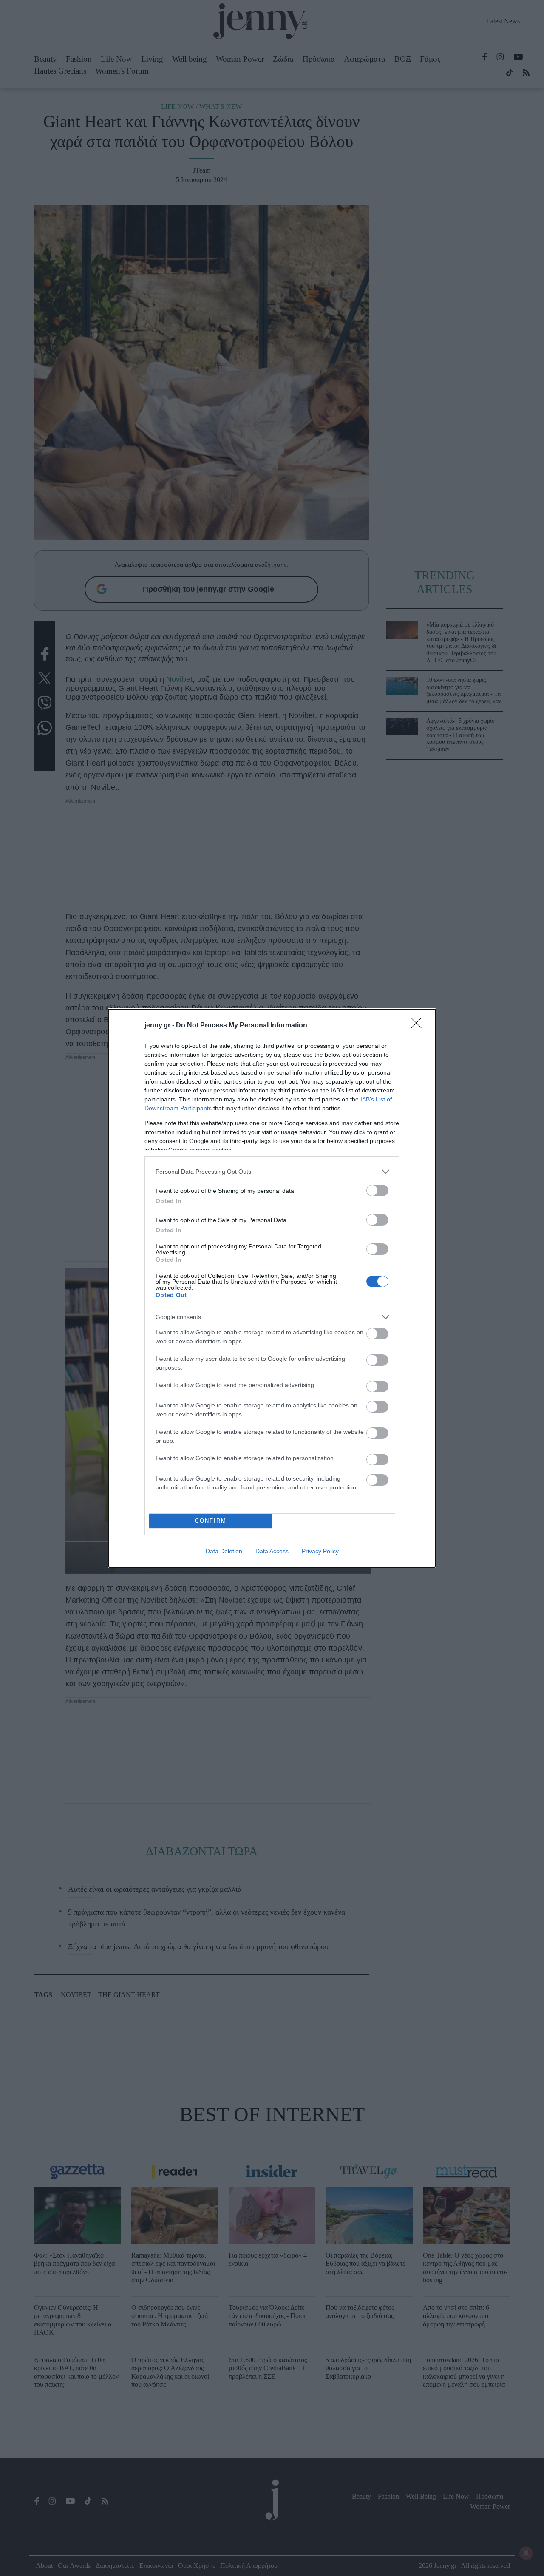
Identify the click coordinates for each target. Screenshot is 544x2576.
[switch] (377, 1190)
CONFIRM (211, 1521)
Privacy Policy (320, 1551)
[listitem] (272, 1172)
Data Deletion (224, 1551)
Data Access (272, 1551)
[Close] (419, 1026)
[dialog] (272, 1288)
